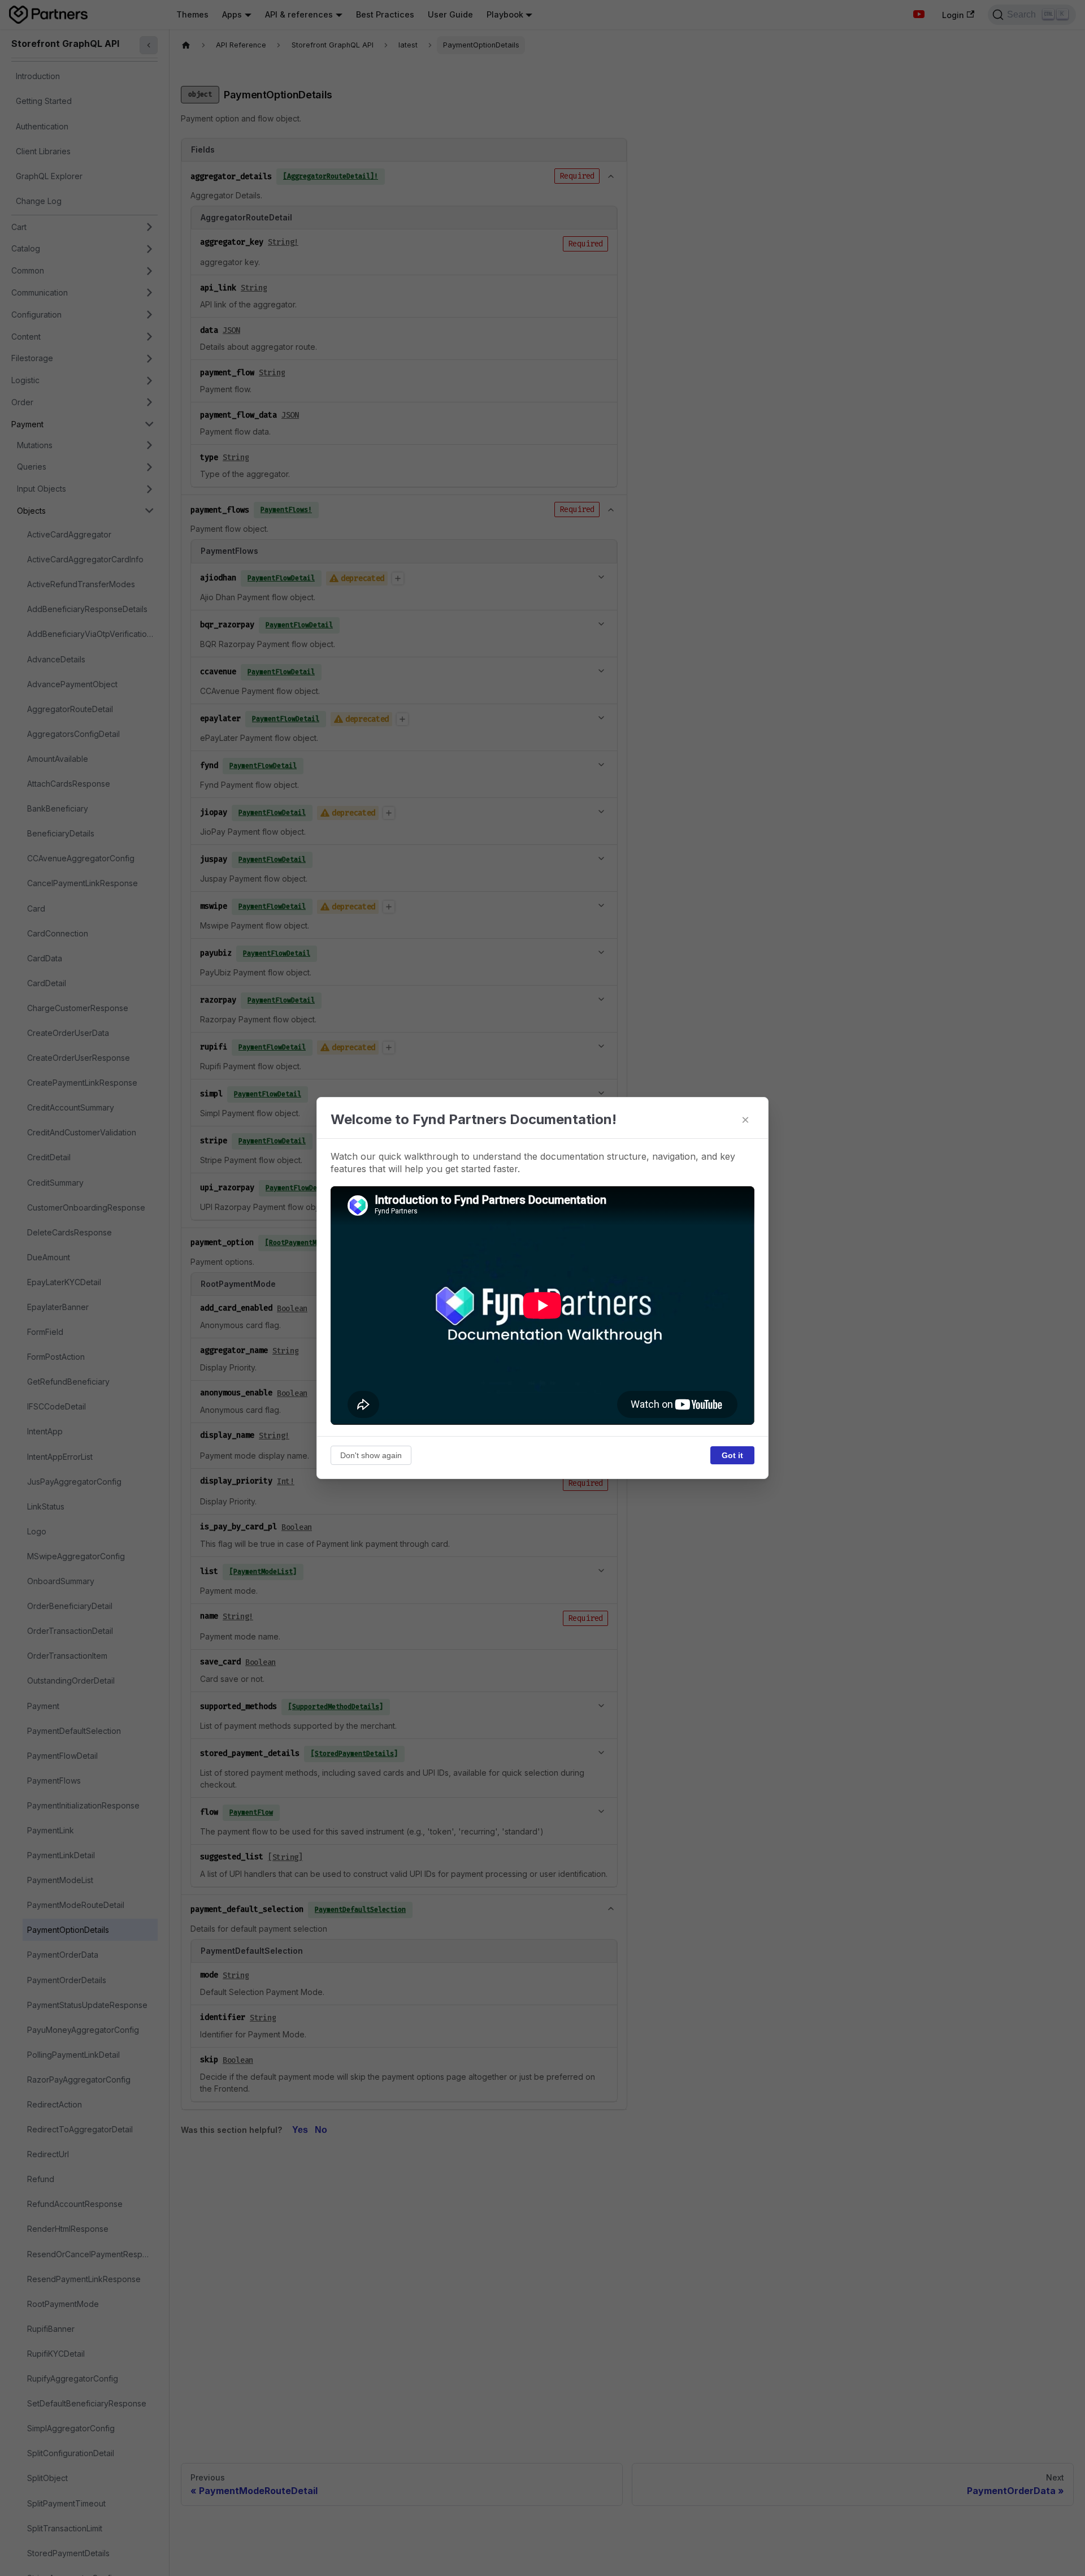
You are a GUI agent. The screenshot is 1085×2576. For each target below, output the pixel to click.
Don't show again (371, 1455)
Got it (732, 1455)
